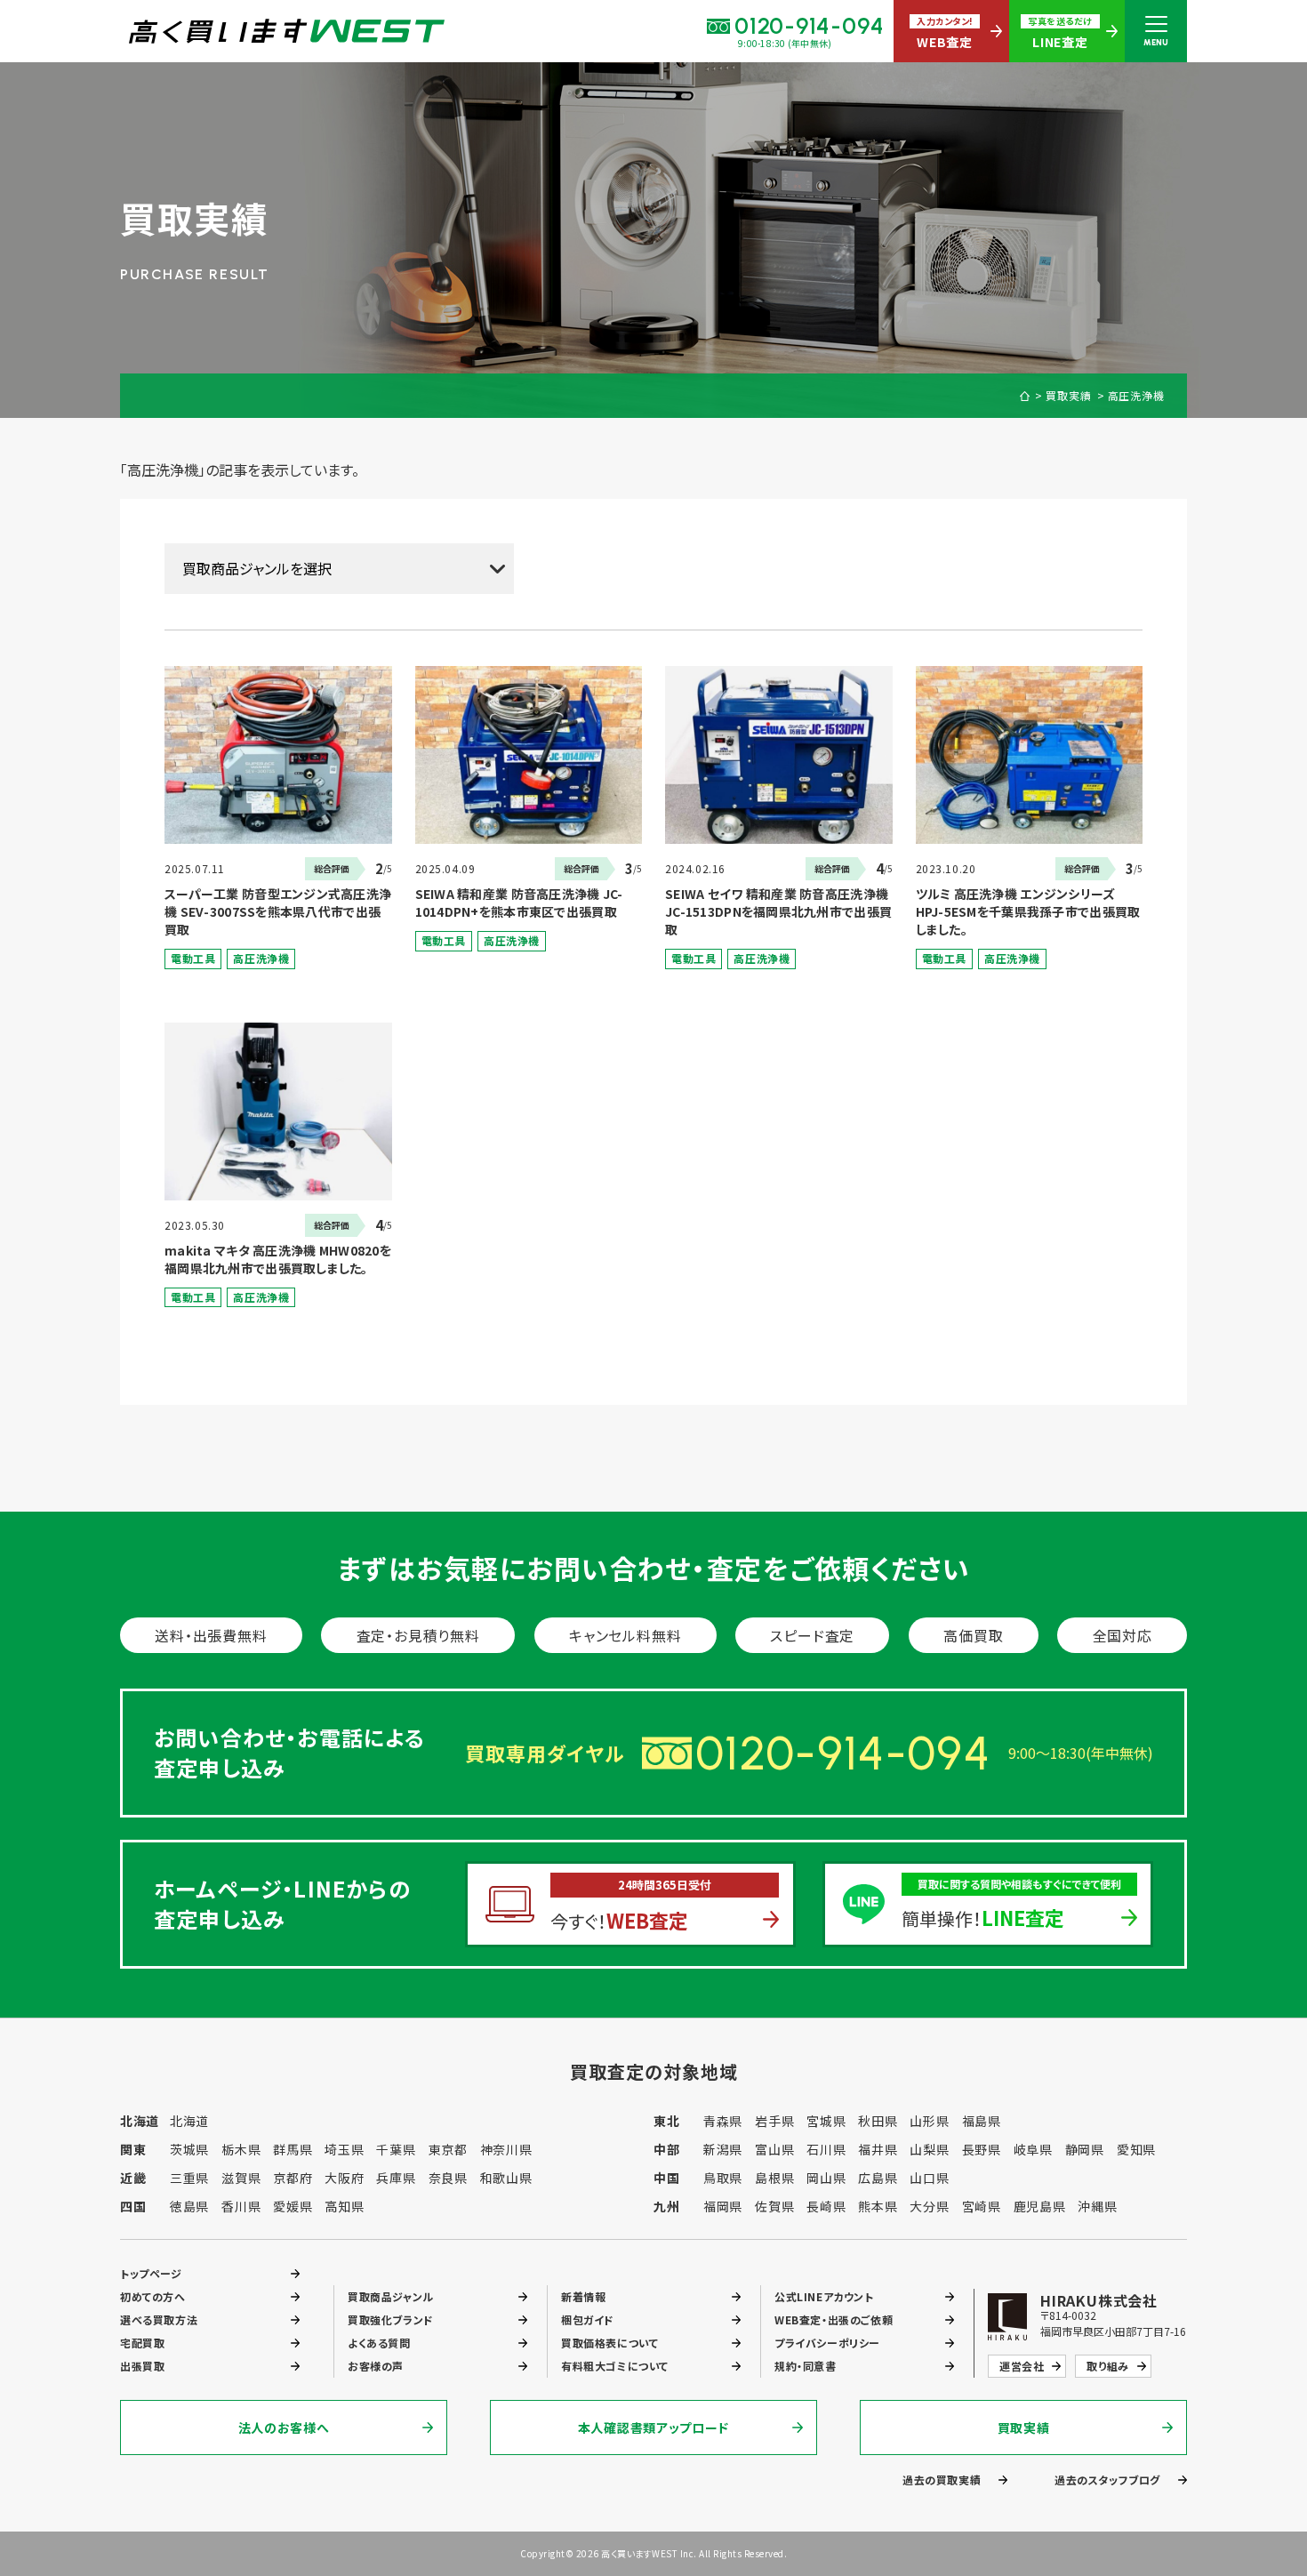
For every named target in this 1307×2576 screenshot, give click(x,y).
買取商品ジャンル (391, 2296)
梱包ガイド (588, 2319)
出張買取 (142, 2366)
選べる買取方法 (159, 2319)
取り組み (1107, 2366)
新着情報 (583, 2296)
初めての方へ (153, 2296)
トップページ (151, 2273)
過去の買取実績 (942, 2480)
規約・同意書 (806, 2366)
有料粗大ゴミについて (615, 2366)
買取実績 (1069, 396)
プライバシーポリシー (827, 2343)
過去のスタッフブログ (1107, 2480)
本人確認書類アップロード (653, 2428)
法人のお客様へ (284, 2428)
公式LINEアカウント (824, 2296)
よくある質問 (379, 2343)
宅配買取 (142, 2343)
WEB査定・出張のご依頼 (834, 2319)
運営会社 (1022, 2366)
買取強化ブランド (391, 2319)
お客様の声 (376, 2366)
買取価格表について (609, 2343)
